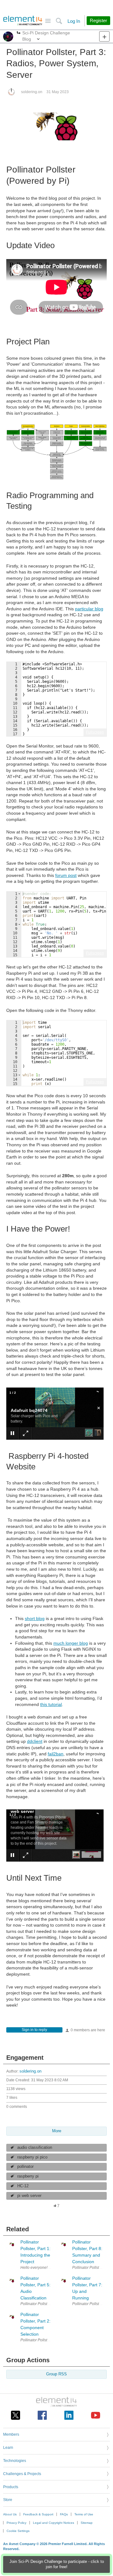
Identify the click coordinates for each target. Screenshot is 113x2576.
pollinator (25, 2167)
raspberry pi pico (32, 2157)
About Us (10, 2514)
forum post (66, 875)
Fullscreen (95, 732)
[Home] (23, 21)
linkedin (69, 2415)
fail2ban (56, 1754)
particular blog (89, 609)
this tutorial (51, 1704)
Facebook (42, 2415)
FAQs (64, 2514)
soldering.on (32, 92)
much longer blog (71, 1643)
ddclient (35, 1741)
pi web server (29, 2196)
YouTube (96, 2415)
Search (59, 21)
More (19, 33)
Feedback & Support (38, 2514)
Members (11, 2434)
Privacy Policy (16, 2523)
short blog (35, 1618)
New (104, 36)
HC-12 (23, 2186)
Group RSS (56, 2374)
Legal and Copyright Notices (54, 2523)
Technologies (15, 2461)
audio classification (35, 2148)
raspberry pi (28, 2176)
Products (11, 2487)
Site (48, 21)
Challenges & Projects (22, 2474)
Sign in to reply (34, 2030)
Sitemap (87, 2523)
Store (8, 2500)
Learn (8, 2448)
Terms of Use (84, 2514)
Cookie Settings (18, 2531)
